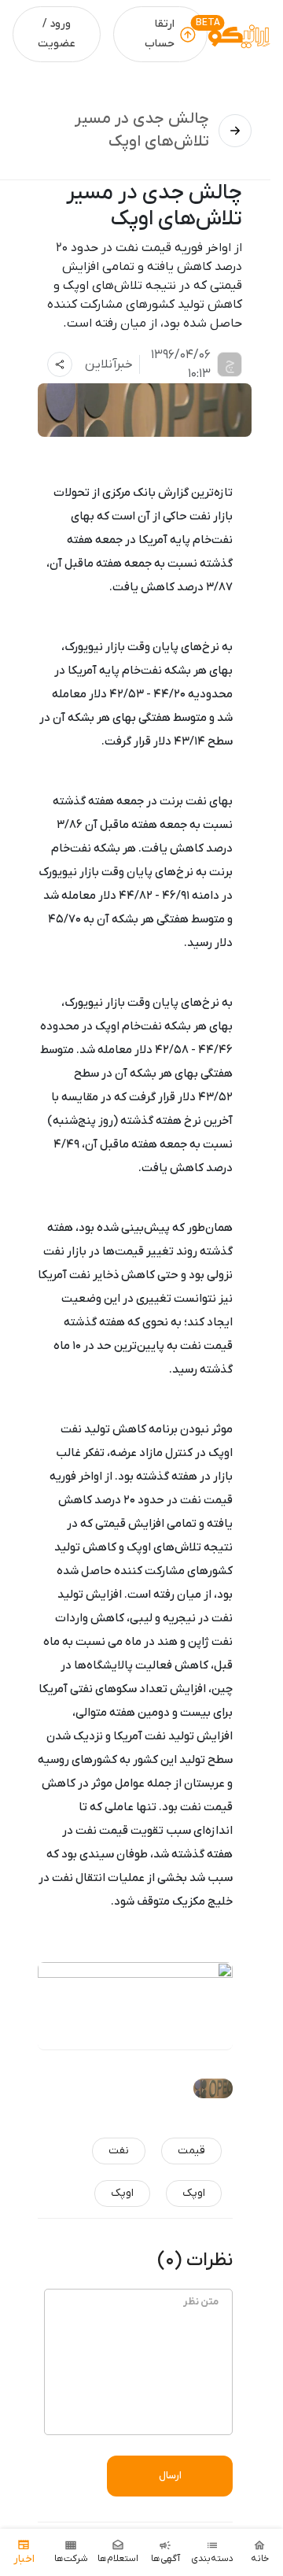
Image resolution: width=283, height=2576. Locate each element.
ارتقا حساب (160, 34)
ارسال (170, 2476)
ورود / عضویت (57, 34)
